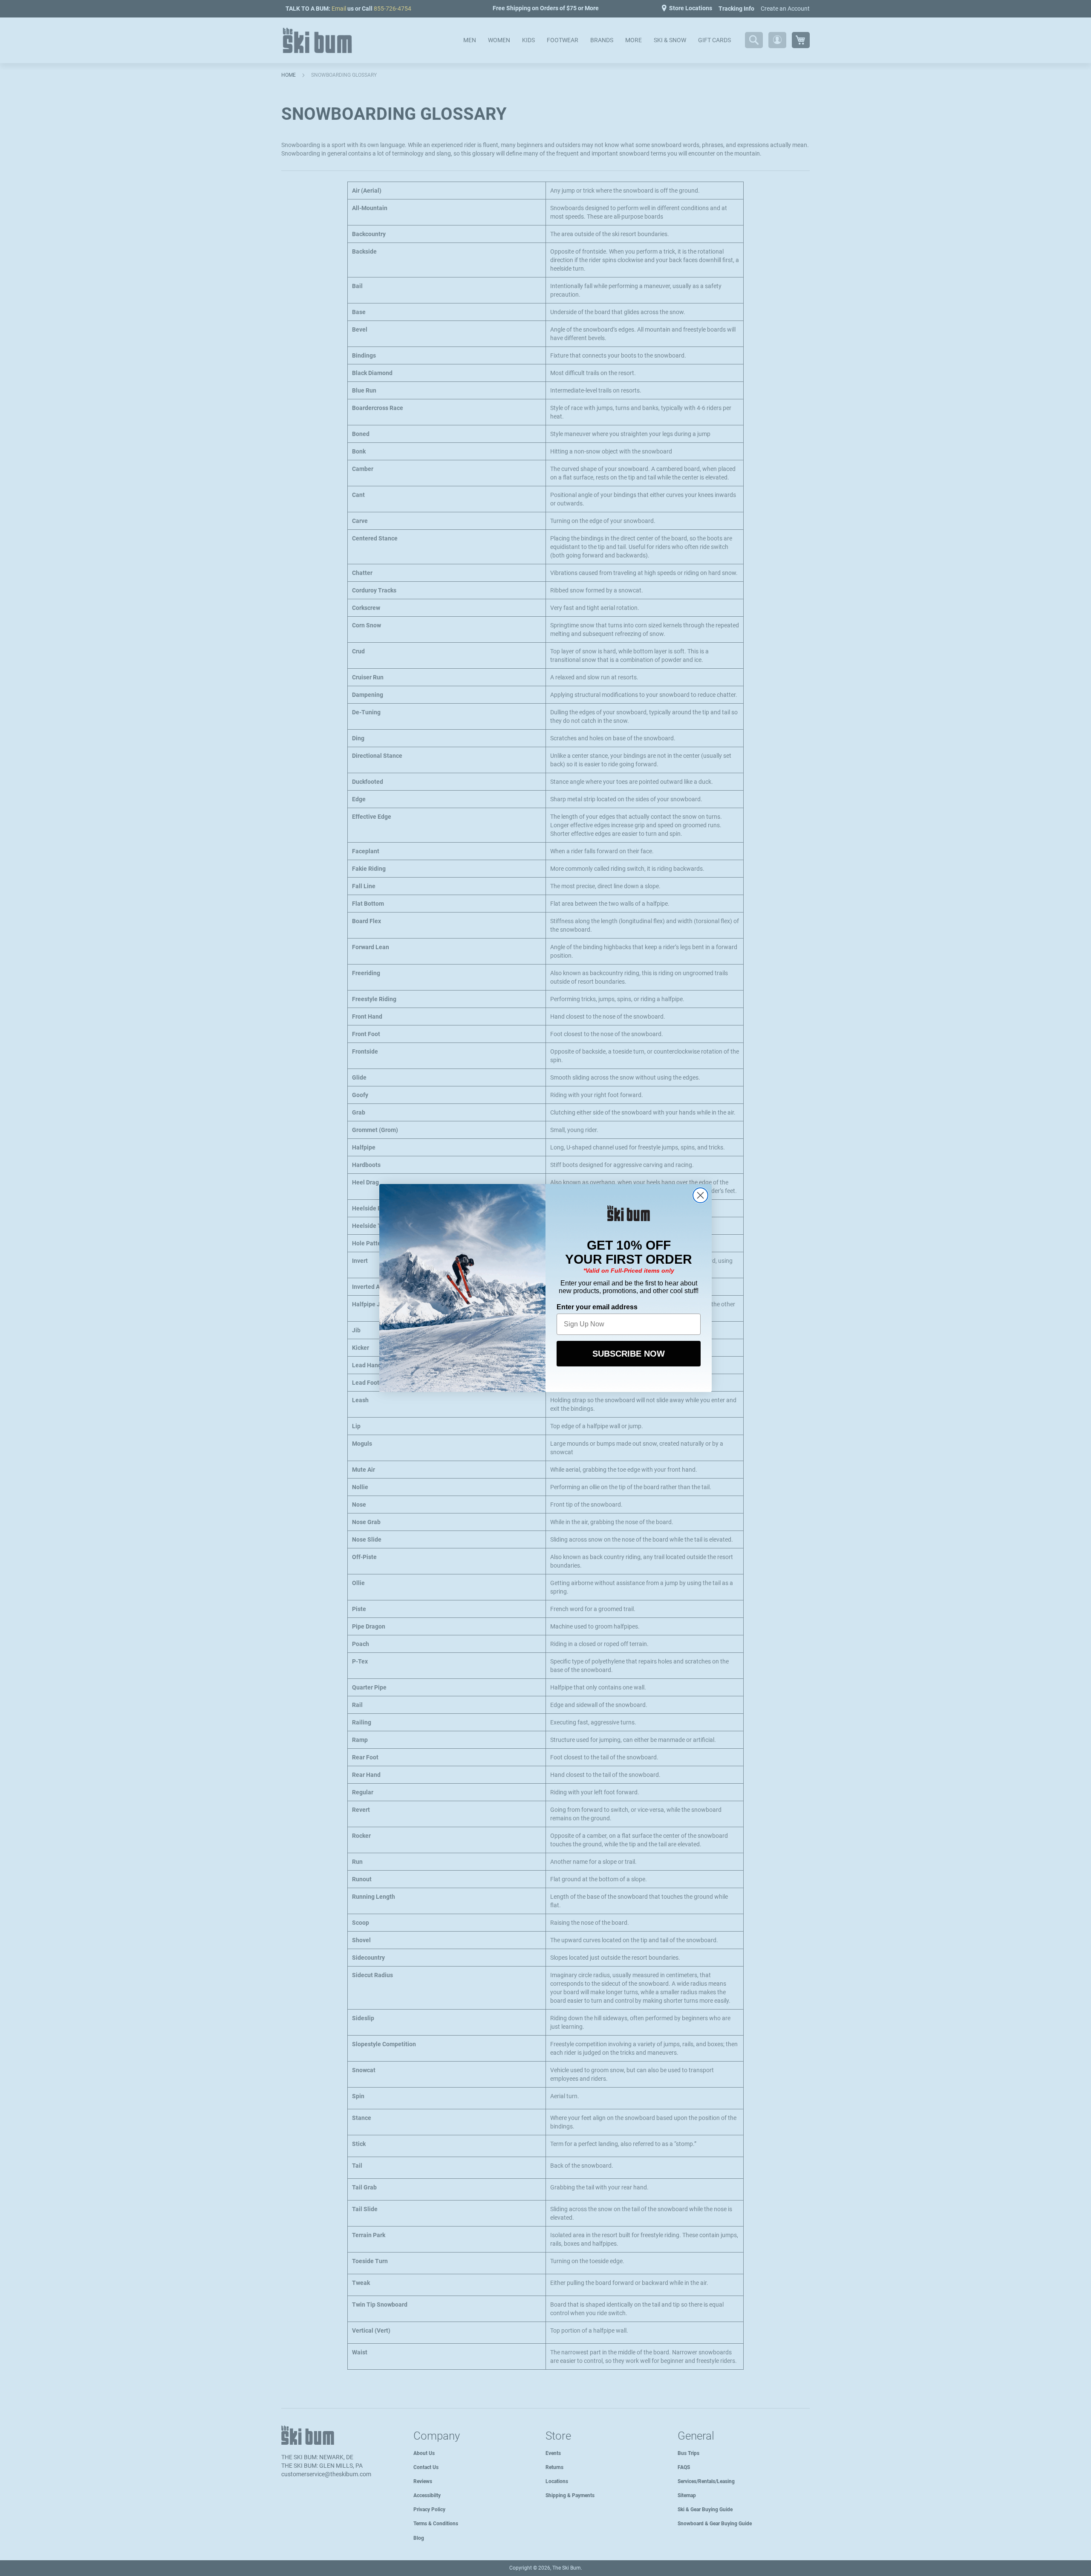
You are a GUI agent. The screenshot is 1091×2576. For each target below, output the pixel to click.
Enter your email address (597, 1307)
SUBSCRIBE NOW (629, 1354)
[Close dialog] (700, 1195)
